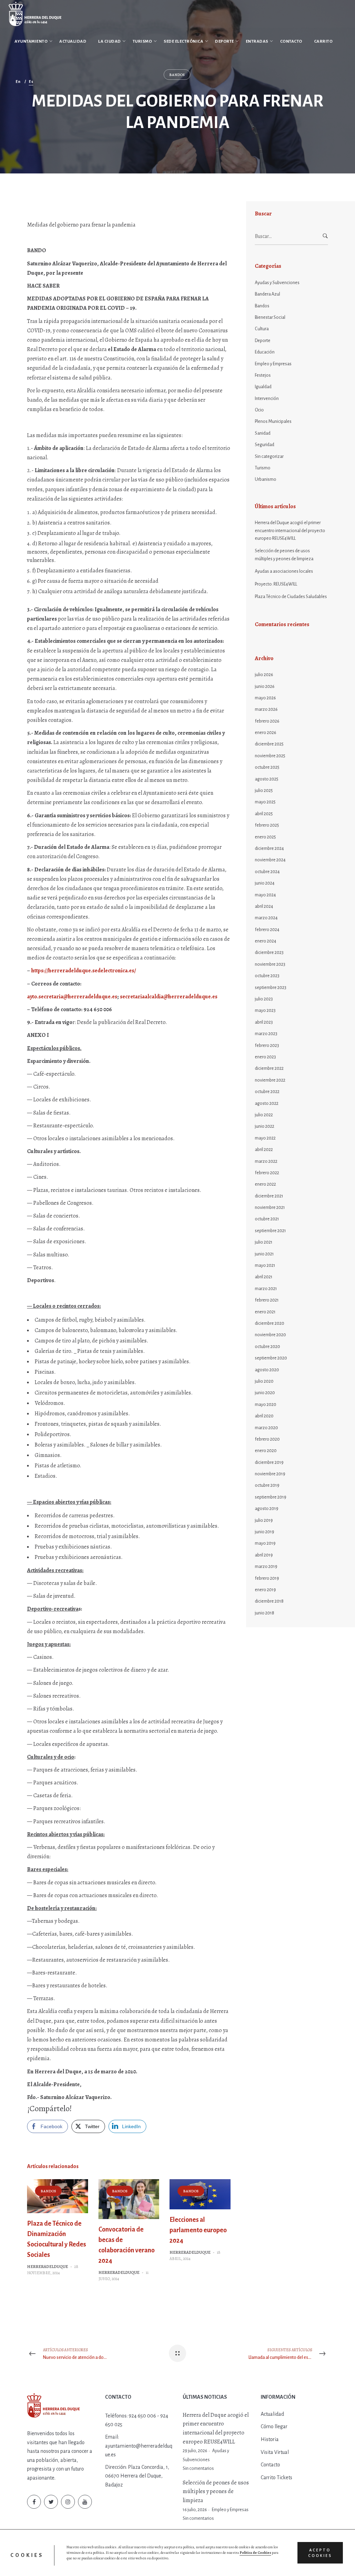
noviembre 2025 (270, 756)
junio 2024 (265, 883)
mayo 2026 (265, 698)
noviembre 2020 (270, 1335)
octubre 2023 (267, 976)
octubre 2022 (267, 1092)
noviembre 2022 (270, 1080)
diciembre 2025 (269, 744)
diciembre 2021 (269, 1196)
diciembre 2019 (269, 1462)
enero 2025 (265, 837)
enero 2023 (265, 1057)
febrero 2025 (267, 825)
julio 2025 (264, 791)
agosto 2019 (267, 1509)
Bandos (48, 2191)
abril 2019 (264, 1555)
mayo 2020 (266, 1405)
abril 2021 (264, 1277)
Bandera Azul (267, 294)
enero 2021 (265, 1312)
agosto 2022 (267, 1103)
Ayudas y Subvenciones (277, 283)
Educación (265, 352)
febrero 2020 (267, 1439)
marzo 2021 (266, 1289)
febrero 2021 (267, 1300)
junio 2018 (265, 1613)
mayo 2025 (265, 802)
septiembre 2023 (271, 988)
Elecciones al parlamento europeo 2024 (198, 2230)
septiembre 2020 (271, 1358)
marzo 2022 (266, 1161)
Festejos (263, 375)
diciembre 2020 (270, 1323)
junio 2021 (264, 1254)
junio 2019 (265, 1532)
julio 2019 (264, 1520)
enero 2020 (266, 1451)
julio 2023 (264, 999)
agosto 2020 (267, 1370)
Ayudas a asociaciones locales (284, 571)
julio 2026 (264, 675)
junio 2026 (265, 686)
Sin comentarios (198, 2468)
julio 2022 (264, 1115)
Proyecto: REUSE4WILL (276, 584)
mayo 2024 (265, 895)
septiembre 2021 (270, 1231)
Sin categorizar (269, 457)
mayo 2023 (265, 1010)
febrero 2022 (267, 1173)
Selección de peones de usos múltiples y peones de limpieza (284, 555)
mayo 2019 (265, 1543)
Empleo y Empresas (273, 364)
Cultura (262, 329)
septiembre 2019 (271, 1497)
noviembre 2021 (270, 1208)
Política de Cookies (255, 2553)
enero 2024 (266, 941)
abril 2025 (264, 814)
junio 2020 (265, 1393)
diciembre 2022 (269, 1068)
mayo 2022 (265, 1138)
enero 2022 (265, 1184)
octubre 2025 (267, 767)
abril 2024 (264, 906)
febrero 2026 (267, 721)
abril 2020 (264, 1416)
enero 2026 (266, 733)
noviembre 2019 (270, 1474)
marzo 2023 (266, 1034)
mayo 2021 (265, 1265)
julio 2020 (264, 1381)
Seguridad (265, 445)
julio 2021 (264, 1242)
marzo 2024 (266, 918)
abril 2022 (264, 1150)
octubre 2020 (267, 1347)
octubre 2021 (267, 1219)
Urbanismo (266, 479)
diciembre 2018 (269, 1601)
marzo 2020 (266, 1428)
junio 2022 (265, 1126)
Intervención (267, 399)
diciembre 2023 (269, 953)
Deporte (263, 341)
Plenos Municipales (273, 421)
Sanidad (263, 433)
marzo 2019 (266, 1567)
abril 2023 (264, 1022)
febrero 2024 (267, 930)
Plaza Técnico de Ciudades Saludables (291, 597)
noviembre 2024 (270, 860)
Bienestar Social (270, 317)
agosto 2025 (267, 779)
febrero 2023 (267, 1046)
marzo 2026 (266, 709)
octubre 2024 (267, 872)
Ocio (259, 410)
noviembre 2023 (270, 964)
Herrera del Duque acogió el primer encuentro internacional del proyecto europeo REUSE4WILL (290, 531)
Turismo (263, 468)
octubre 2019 (267, 1485)
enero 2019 (265, 1590)
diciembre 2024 (269, 848)
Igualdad (263, 387)
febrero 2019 (267, 1578)
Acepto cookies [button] (320, 2553)
